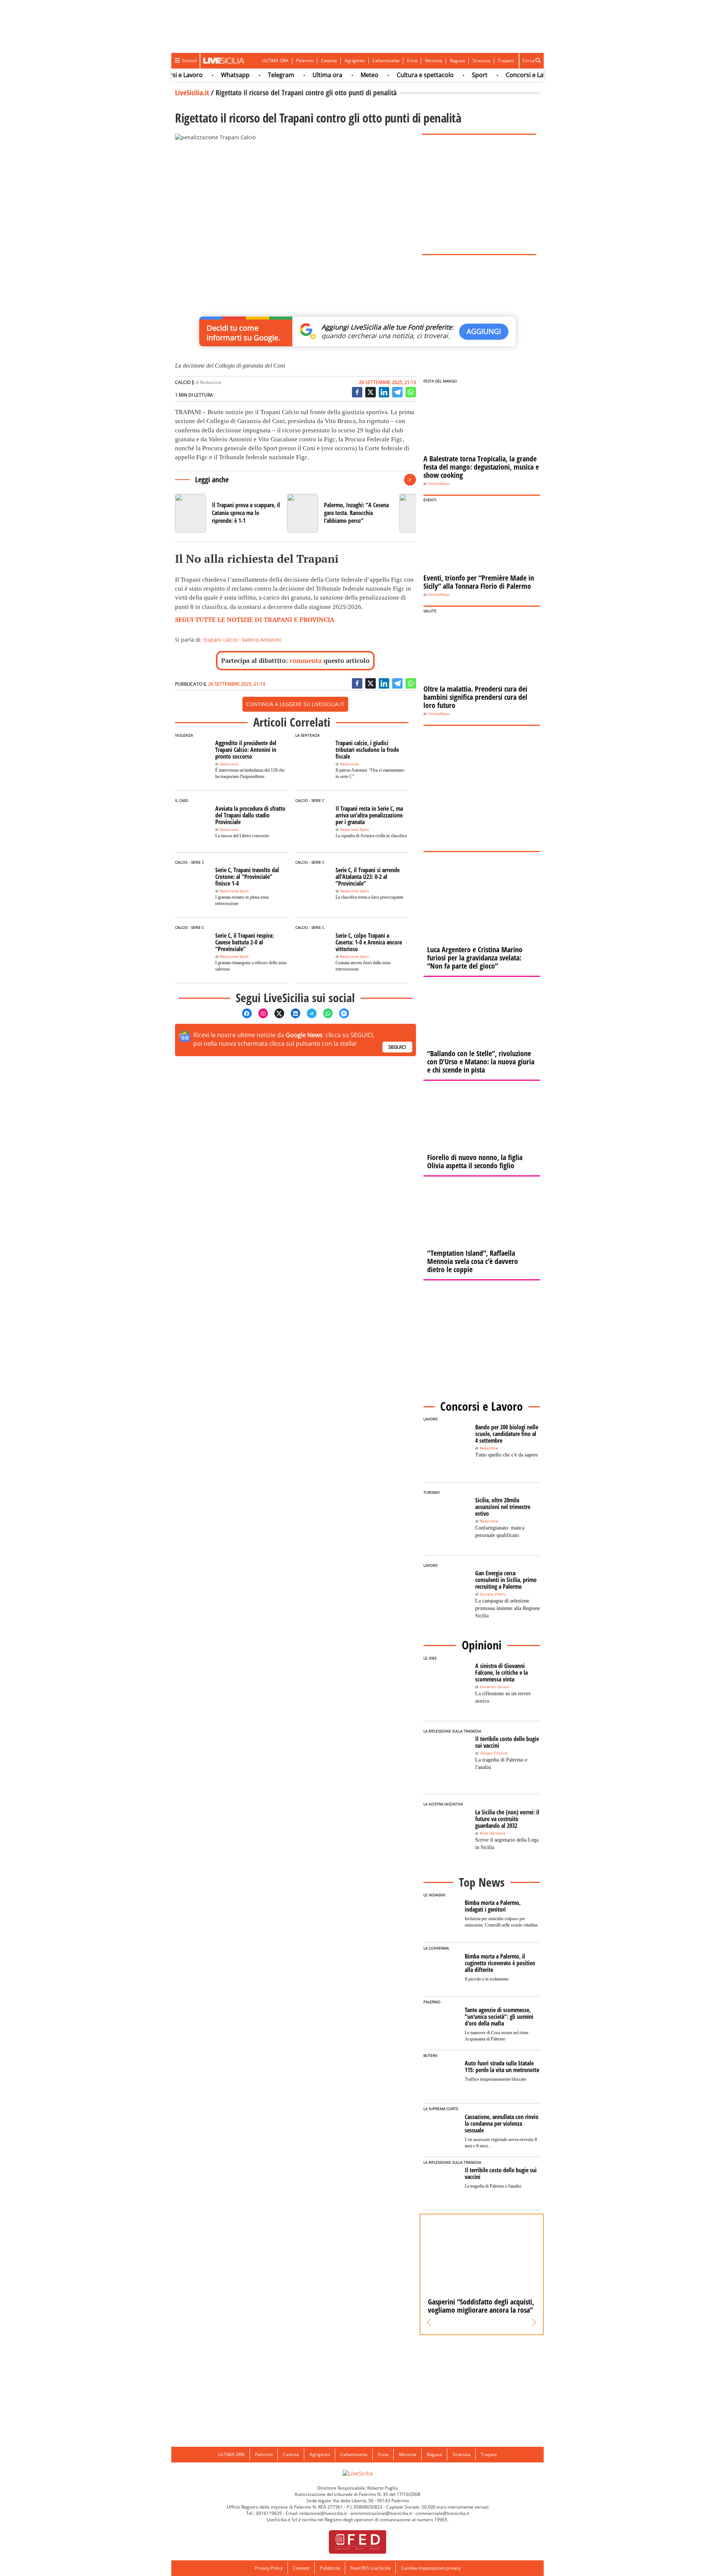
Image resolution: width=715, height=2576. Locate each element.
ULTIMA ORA (275, 61)
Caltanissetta (386, 61)
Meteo (340, 75)
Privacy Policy (269, 2568)
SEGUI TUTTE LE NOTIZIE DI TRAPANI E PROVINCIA (255, 620)
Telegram (251, 75)
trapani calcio (220, 640)
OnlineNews (439, 484)
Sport (450, 75)
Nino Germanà (493, 1833)
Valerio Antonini (262, 640)
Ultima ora (298, 75)
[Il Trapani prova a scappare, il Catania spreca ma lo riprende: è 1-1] (228, 513)
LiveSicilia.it (192, 93)
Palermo (305, 61)
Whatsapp (205, 75)
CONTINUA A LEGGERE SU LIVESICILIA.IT (295, 704)
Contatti (301, 2568)
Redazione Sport (355, 830)
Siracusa (482, 61)
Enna (412, 61)
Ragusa (457, 61)
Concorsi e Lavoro (501, 75)
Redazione (211, 382)
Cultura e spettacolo (395, 75)
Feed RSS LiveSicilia (371, 2568)
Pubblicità (330, 2568)
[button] (429, 2322)
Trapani (506, 61)
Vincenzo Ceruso (494, 1687)
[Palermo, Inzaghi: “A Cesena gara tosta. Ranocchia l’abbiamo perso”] (340, 513)
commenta (306, 660)
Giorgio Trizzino (494, 1753)
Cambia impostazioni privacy (431, 2568)
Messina (434, 61)
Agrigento (355, 61)
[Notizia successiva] (410, 480)
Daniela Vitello (493, 1594)
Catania (329, 61)
